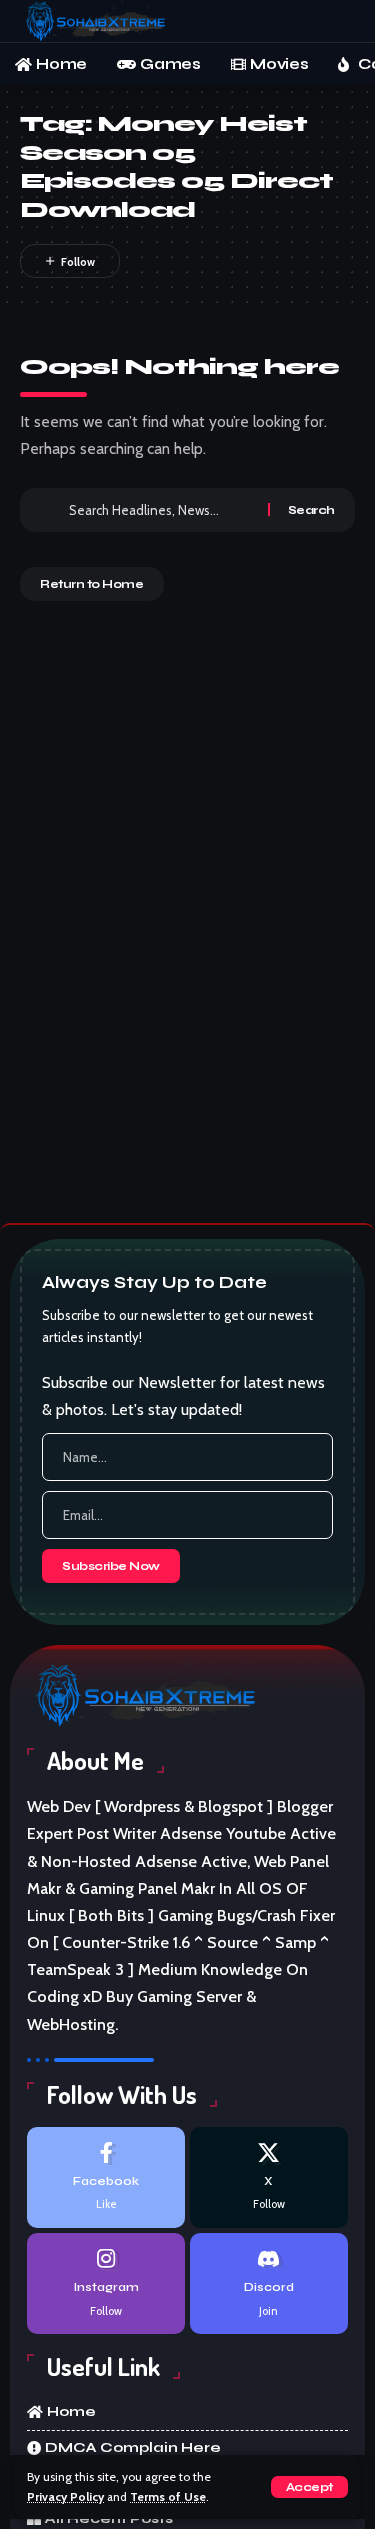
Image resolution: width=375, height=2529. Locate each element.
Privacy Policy (65, 2497)
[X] (269, 2177)
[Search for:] (161, 510)
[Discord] (269, 2283)
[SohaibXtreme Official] (99, 21)
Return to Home (92, 584)
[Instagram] (106, 2283)
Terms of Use (168, 2497)
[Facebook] (106, 2177)
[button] (309, 2487)
